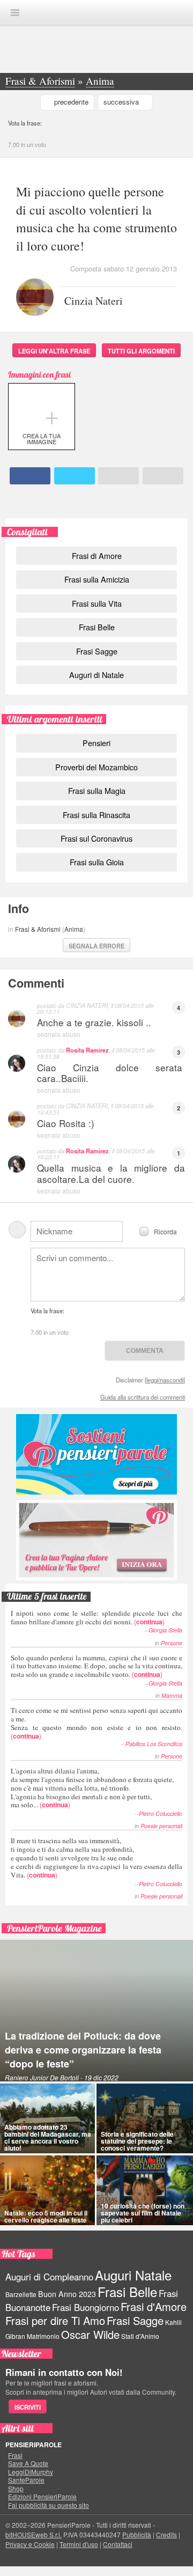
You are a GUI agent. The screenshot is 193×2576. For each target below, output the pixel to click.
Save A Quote (28, 2463)
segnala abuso (59, 1034)
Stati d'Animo (140, 2336)
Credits (166, 2534)
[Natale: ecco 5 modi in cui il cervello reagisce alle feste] (47, 2190)
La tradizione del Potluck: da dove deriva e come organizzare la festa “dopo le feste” (83, 2050)
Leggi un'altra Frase (54, 351)
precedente (71, 102)
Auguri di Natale (96, 675)
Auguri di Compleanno (49, 2277)
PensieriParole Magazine (54, 1928)
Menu (15, 13)
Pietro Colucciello (161, 1813)
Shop (16, 2489)
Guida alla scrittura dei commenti (143, 1397)
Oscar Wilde (90, 2334)
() (96, 1617)
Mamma (172, 1695)
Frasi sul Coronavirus (96, 838)
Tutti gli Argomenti (141, 351)
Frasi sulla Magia (97, 790)
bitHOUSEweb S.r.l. (34, 2534)
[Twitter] (75, 476)
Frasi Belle (97, 627)
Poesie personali (161, 1826)
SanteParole (26, 2480)
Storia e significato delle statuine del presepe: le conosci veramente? (137, 2141)
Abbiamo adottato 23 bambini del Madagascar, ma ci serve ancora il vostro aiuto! (48, 2138)
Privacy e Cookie (30, 2544)
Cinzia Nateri (94, 300)
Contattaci (118, 2544)
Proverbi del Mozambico (96, 767)
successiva (121, 102)
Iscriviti (28, 2407)
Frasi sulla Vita (97, 603)
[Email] (118, 476)
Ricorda (165, 1231)
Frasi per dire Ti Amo (55, 2320)
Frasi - (96, 12)
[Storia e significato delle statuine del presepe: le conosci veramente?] (145, 2118)
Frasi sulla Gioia (97, 862)
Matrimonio (43, 2336)
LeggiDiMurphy (31, 2472)
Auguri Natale (133, 2275)
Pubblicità (137, 2534)
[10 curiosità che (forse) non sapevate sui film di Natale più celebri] (145, 2190)
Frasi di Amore (97, 555)
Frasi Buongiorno (86, 2307)
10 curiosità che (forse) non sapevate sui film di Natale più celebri (143, 2213)
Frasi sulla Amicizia (97, 579)
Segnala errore (96, 946)
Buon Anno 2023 (67, 2294)
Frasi (15, 2455)
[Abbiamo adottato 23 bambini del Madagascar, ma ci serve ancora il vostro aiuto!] (47, 2118)
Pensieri (96, 743)
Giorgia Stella (165, 1630)
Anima (74, 929)
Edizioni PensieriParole (42, 2497)
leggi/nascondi (165, 1380)
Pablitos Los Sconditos (154, 1744)
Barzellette (21, 2294)
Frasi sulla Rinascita (96, 815)
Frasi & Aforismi (38, 929)
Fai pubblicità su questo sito (49, 2505)
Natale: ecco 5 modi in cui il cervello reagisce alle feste (46, 2216)
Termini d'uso (79, 2544)
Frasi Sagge (97, 651)
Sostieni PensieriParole (96, 1454)
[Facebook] (30, 476)
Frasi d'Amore (154, 2306)
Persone (172, 1643)
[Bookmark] (163, 476)
